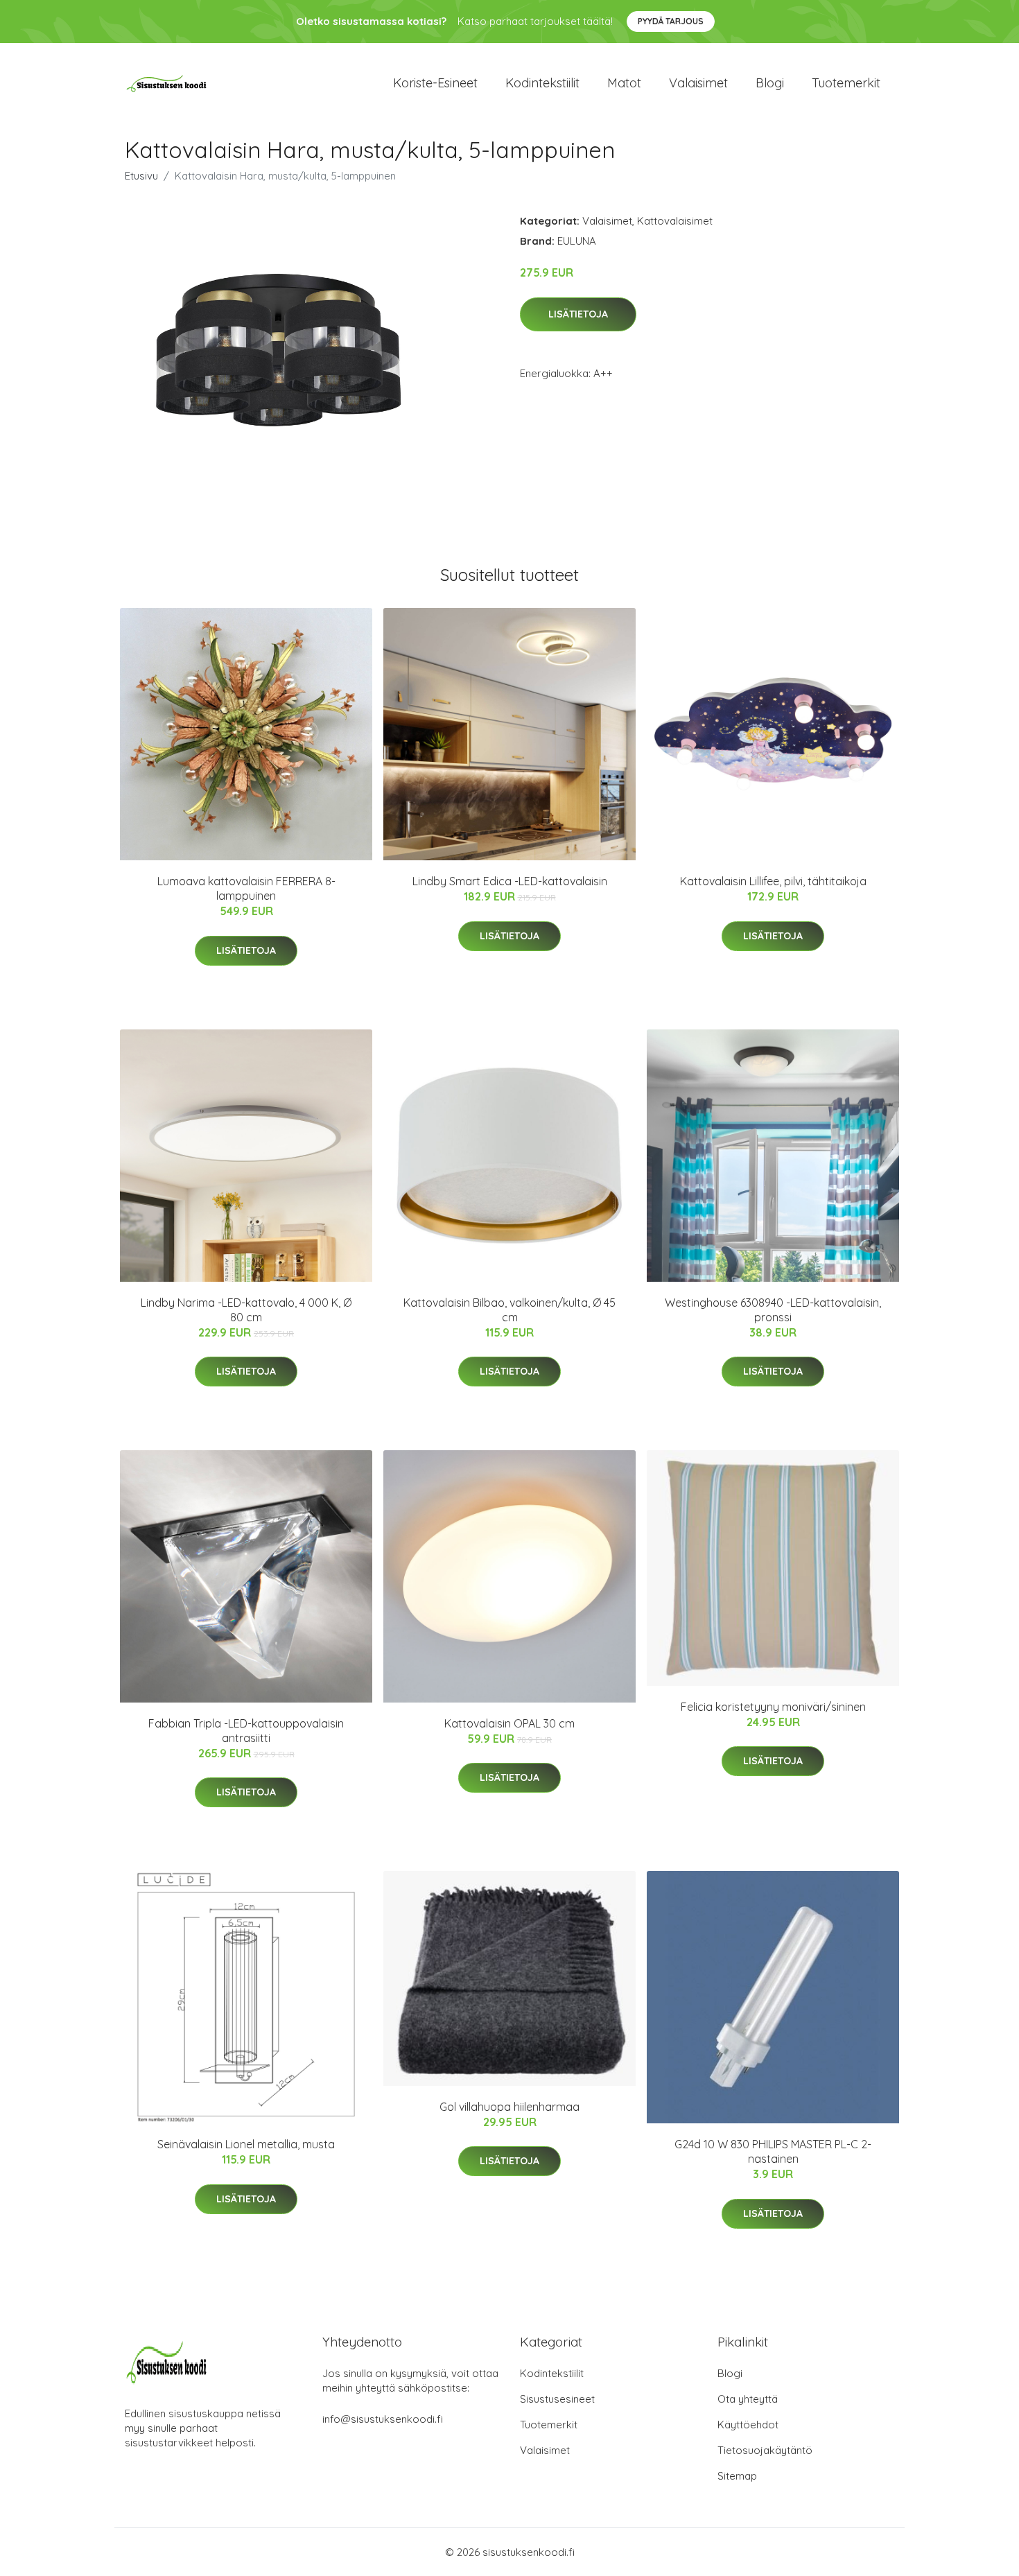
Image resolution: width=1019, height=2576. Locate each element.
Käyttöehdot (748, 2425)
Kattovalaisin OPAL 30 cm (509, 1723)
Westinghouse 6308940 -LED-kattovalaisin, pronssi (773, 1310)
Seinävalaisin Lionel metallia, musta (246, 2144)
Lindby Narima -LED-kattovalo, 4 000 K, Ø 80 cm (246, 1310)
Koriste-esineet (435, 83)
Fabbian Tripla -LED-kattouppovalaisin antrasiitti (246, 1731)
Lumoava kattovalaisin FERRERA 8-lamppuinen (246, 888)
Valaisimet (698, 83)
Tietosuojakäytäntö (765, 2450)
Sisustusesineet (557, 2399)
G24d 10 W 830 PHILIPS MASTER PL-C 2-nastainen (773, 2151)
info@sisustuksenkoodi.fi (383, 2419)
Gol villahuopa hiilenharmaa (509, 2107)
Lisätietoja (578, 314)
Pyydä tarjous (671, 21)
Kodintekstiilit (542, 83)
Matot (624, 83)
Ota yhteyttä (748, 2399)
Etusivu (141, 176)
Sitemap (737, 2476)
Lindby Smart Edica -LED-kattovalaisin (510, 881)
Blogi (770, 83)
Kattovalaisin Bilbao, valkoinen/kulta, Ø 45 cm (509, 1310)
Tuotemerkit (846, 83)
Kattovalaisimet (675, 221)
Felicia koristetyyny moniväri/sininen (773, 1707)
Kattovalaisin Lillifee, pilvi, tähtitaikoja (773, 881)
